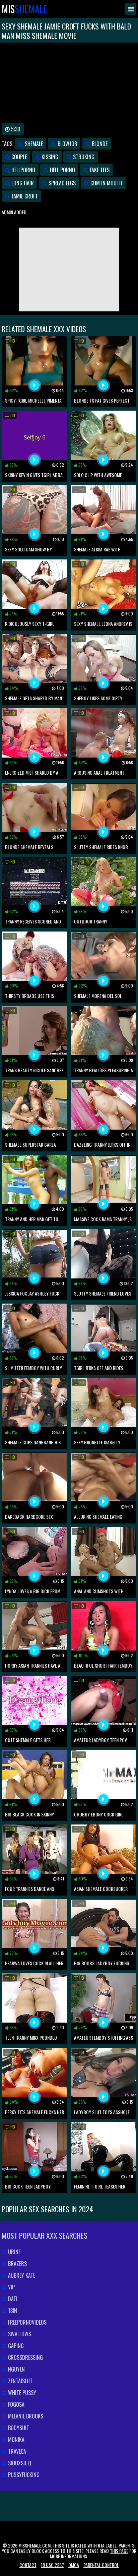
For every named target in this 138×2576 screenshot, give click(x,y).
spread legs (61, 183)
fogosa (16, 2404)
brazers (17, 2264)
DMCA (74, 2565)
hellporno (23, 170)
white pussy (21, 2393)
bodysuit (18, 2428)
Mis (25, 9)
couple (18, 157)
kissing (49, 157)
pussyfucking (23, 2475)
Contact (28, 2565)
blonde (99, 144)
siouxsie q (19, 2463)
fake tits (99, 170)
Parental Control (101, 2565)
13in (12, 2311)
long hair (22, 183)
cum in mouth (106, 183)
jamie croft (24, 196)
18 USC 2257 (52, 2565)
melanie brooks (25, 2416)
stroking (83, 157)
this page (119, 2551)
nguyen (16, 2369)
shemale (33, 144)
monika (16, 2440)
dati (12, 2299)
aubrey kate (21, 2275)
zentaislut (20, 2381)
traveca (16, 2451)
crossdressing (25, 2357)
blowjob (67, 144)
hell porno (62, 170)
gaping (15, 2346)
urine (14, 2252)
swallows (19, 2334)
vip (11, 2287)
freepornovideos (27, 2322)
